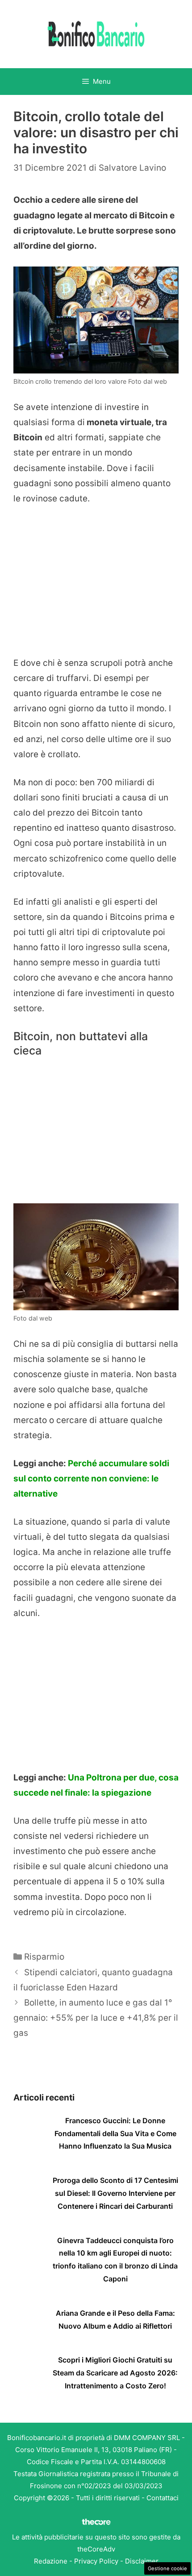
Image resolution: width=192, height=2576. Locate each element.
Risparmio (44, 1957)
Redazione (51, 2561)
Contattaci (163, 2498)
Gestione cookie (167, 2568)
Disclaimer (142, 2561)
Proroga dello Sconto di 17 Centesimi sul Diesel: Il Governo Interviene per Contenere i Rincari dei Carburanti (115, 2193)
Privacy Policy (96, 2561)
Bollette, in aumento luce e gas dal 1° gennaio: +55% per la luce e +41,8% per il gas (96, 2018)
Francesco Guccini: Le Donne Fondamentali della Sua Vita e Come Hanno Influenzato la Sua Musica (115, 2133)
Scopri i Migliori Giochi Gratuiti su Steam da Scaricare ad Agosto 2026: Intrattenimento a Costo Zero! (115, 2373)
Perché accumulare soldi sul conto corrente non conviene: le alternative (91, 1479)
